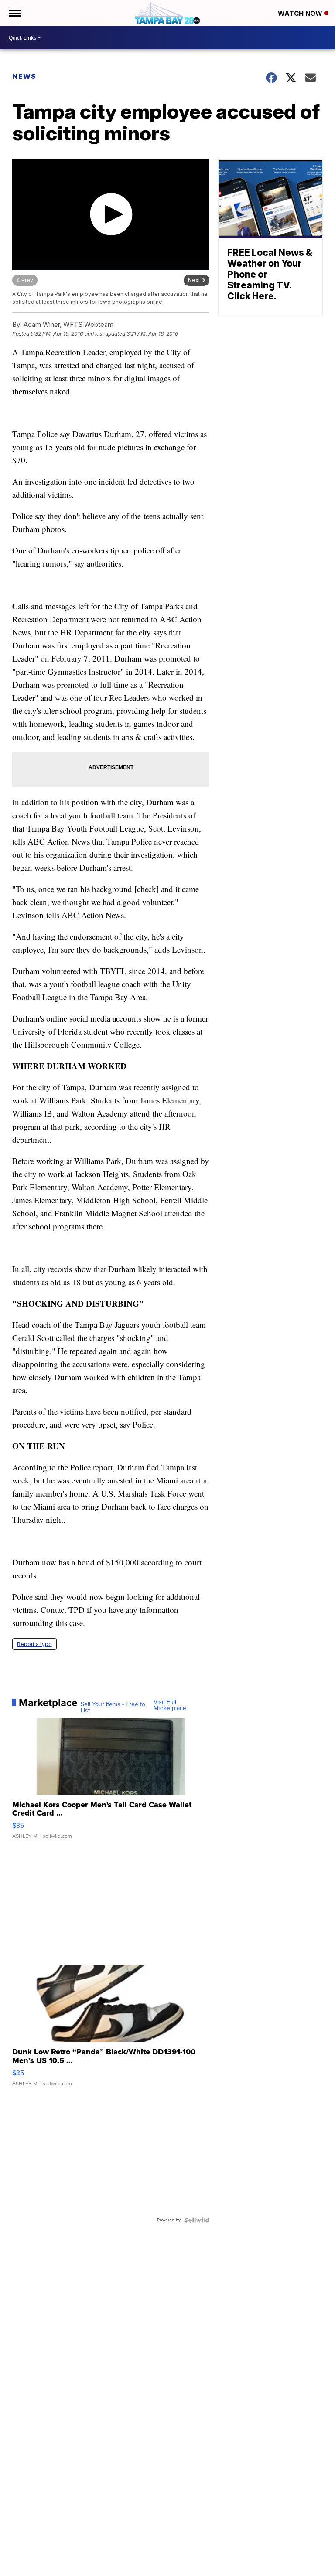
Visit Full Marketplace (170, 1705)
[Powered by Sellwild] (197, 2220)
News (24, 76)
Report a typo (34, 1644)
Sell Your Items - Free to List (113, 1707)
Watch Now (301, 13)
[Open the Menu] (15, 13)
